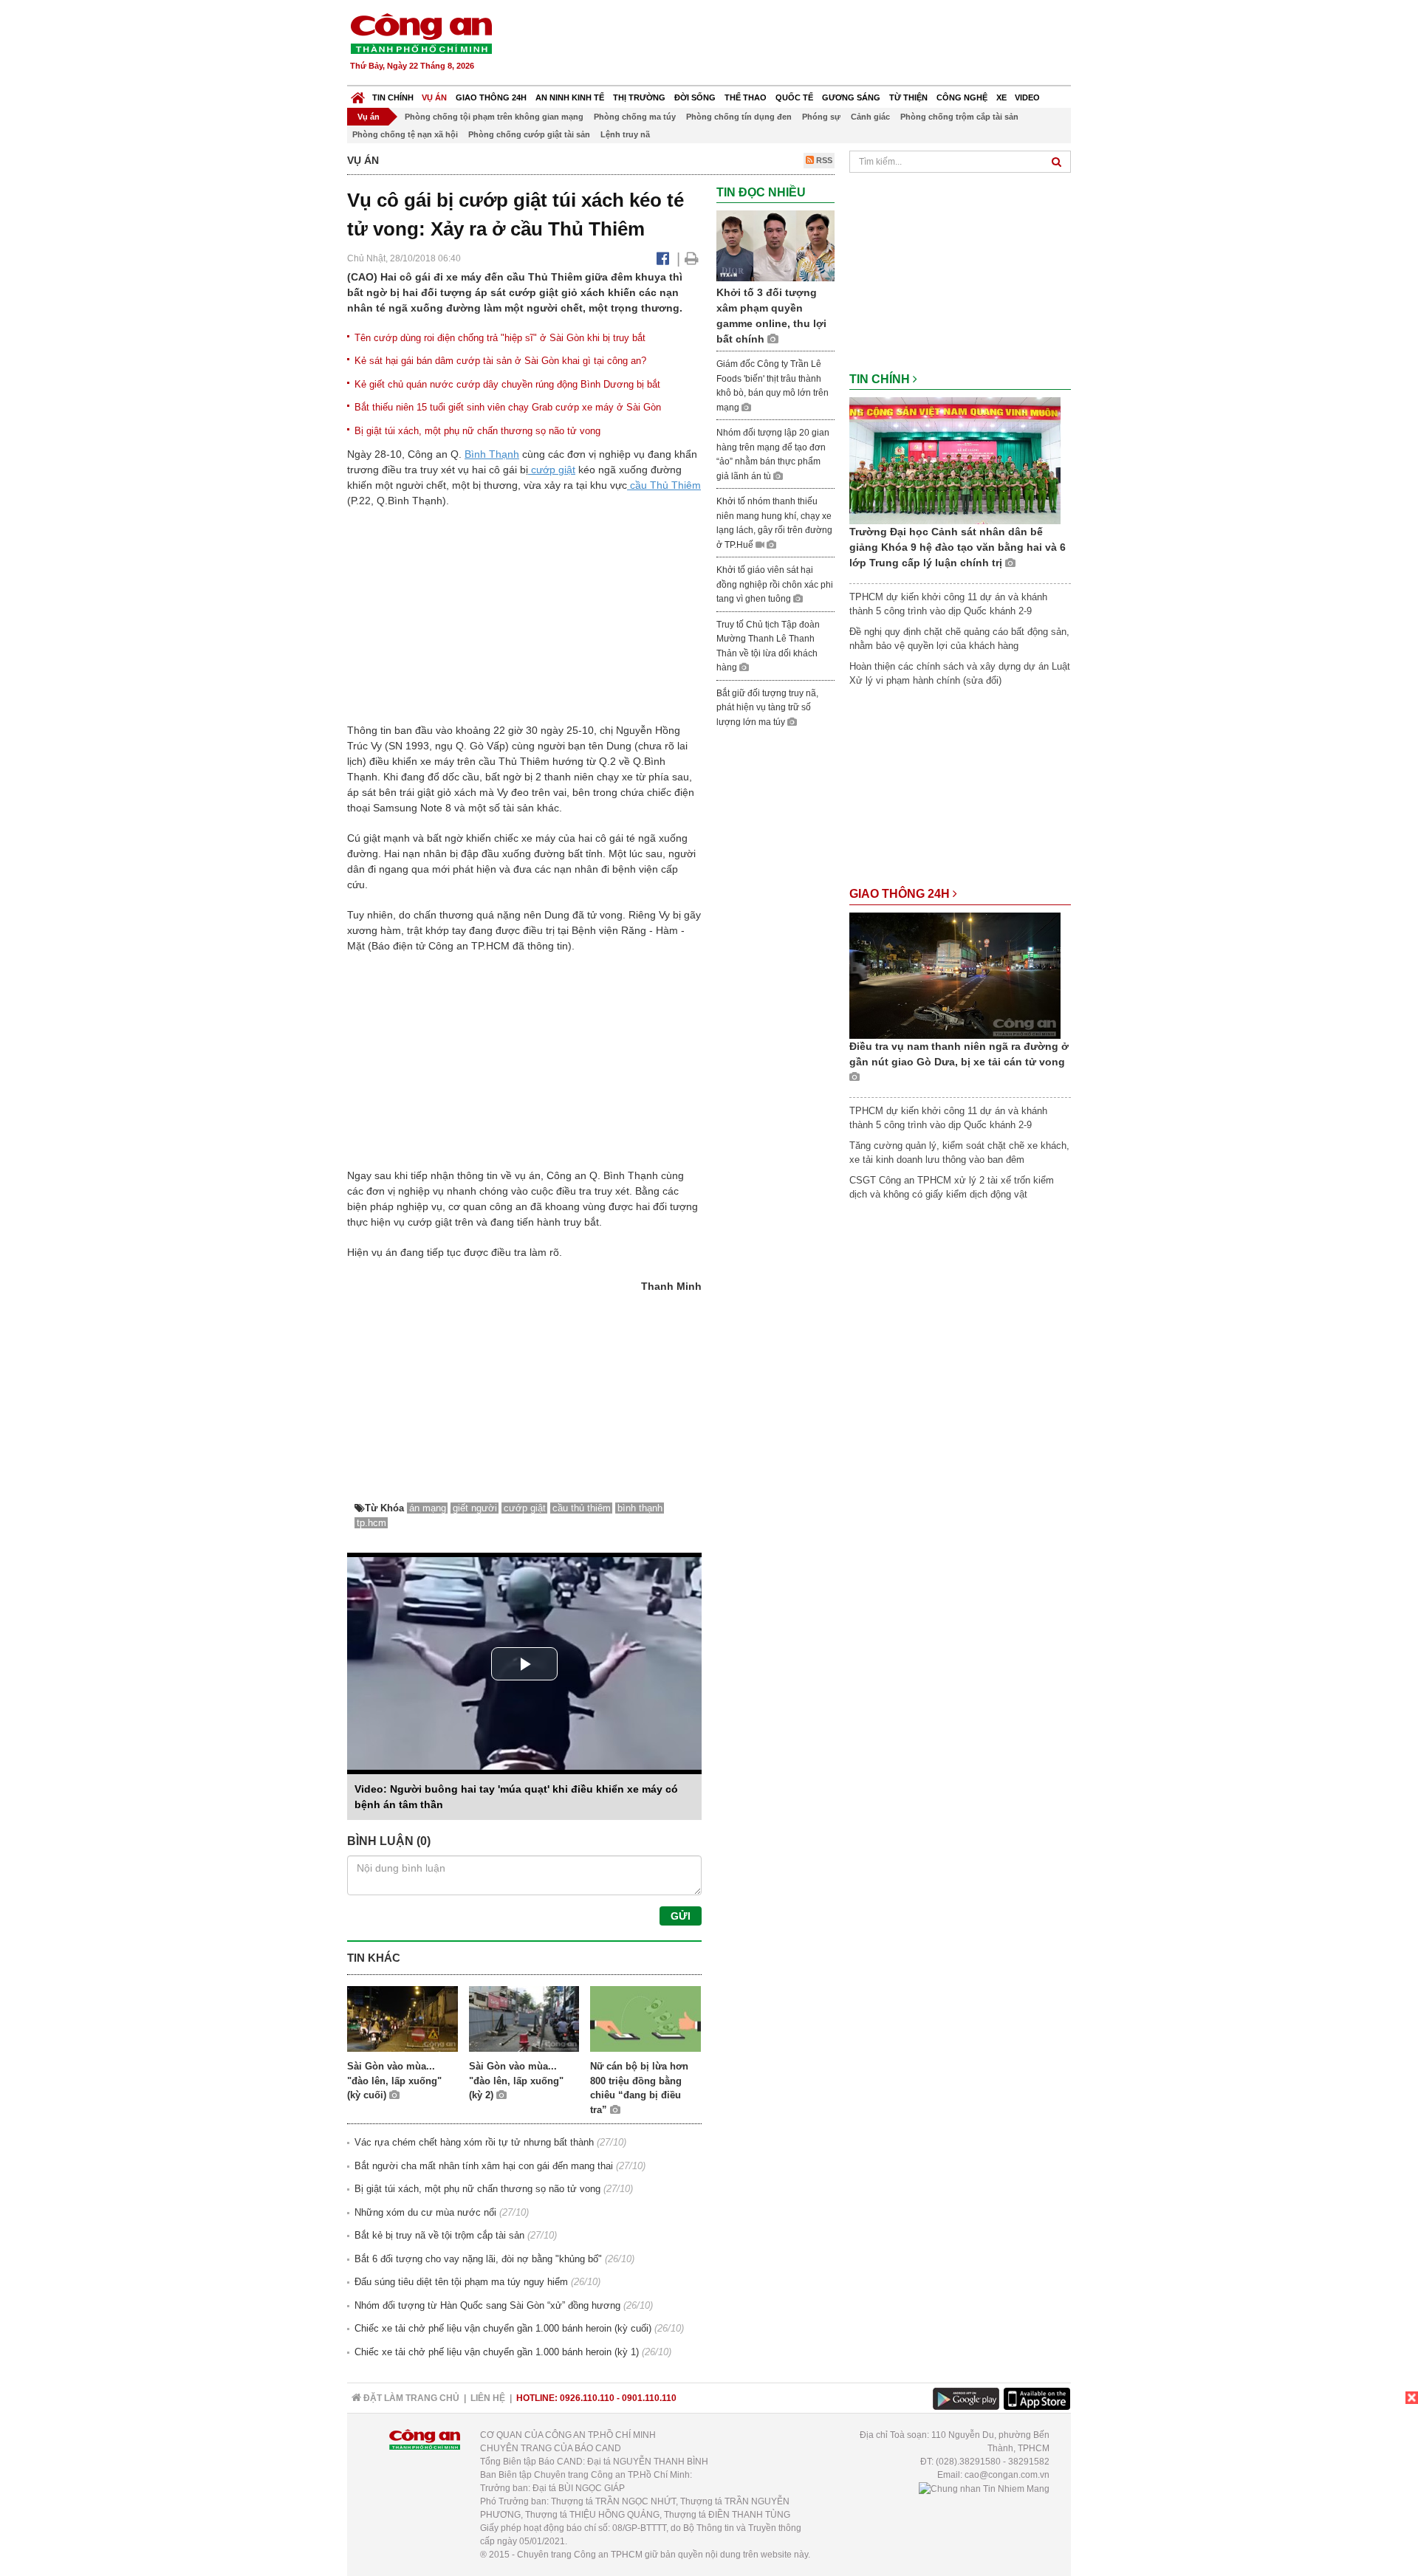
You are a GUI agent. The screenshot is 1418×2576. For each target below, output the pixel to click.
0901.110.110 (649, 2398)
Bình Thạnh (492, 454)
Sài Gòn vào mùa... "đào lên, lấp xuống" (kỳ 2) (516, 2081)
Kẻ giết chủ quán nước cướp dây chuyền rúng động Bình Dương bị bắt (507, 384)
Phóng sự (821, 117)
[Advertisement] (803, 44)
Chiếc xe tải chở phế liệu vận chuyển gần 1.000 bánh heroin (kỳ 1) (497, 2352)
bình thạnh (640, 1508)
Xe (1001, 97)
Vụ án (434, 97)
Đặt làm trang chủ (410, 2398)
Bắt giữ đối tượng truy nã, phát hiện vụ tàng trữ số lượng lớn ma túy (767, 708)
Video (1027, 97)
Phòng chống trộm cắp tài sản (959, 117)
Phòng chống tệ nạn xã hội (405, 134)
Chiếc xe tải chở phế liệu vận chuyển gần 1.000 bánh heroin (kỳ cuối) (503, 2328)
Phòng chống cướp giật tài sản (529, 134)
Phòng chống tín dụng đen (739, 117)
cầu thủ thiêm (582, 1508)
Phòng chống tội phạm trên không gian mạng (494, 117)
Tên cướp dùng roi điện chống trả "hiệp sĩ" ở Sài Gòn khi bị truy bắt (500, 338)
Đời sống (695, 97)
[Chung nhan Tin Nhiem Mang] (984, 2488)
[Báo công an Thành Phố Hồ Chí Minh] (421, 33)
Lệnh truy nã (625, 134)
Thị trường (639, 97)
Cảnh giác (870, 117)
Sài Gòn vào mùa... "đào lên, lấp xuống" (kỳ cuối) (394, 2081)
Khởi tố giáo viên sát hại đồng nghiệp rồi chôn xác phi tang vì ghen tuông (775, 584)
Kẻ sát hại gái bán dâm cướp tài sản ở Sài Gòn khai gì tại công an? (500, 361)
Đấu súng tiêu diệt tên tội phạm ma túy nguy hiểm (461, 2282)
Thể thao (746, 97)
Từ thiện (908, 97)
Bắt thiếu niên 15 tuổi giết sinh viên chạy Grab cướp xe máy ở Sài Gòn (508, 407)
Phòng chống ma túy (635, 117)
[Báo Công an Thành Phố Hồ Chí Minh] (358, 94)
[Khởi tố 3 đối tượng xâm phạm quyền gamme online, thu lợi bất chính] (775, 245)
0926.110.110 (587, 2398)
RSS (823, 160)
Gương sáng (851, 97)
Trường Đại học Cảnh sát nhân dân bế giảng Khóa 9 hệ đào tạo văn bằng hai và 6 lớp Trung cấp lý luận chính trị (958, 547)
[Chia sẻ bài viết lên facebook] (663, 258)
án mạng (428, 1508)
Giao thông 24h (491, 97)
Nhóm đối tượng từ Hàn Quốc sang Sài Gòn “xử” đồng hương (487, 2305)
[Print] (692, 258)
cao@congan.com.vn (1007, 2475)
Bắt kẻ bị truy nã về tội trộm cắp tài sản (439, 2235)
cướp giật (552, 470)
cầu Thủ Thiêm (664, 485)
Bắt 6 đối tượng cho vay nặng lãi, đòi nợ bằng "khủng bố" (478, 2259)
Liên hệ (488, 2398)
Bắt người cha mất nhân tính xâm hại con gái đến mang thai (484, 2166)
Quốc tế (794, 97)
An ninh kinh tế (570, 97)
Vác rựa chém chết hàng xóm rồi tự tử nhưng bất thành (474, 2142)
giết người (475, 1508)
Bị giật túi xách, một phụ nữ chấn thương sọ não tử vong (477, 431)
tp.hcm (371, 1523)
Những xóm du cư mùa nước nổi (425, 2212)
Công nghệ (962, 97)
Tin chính (393, 97)
